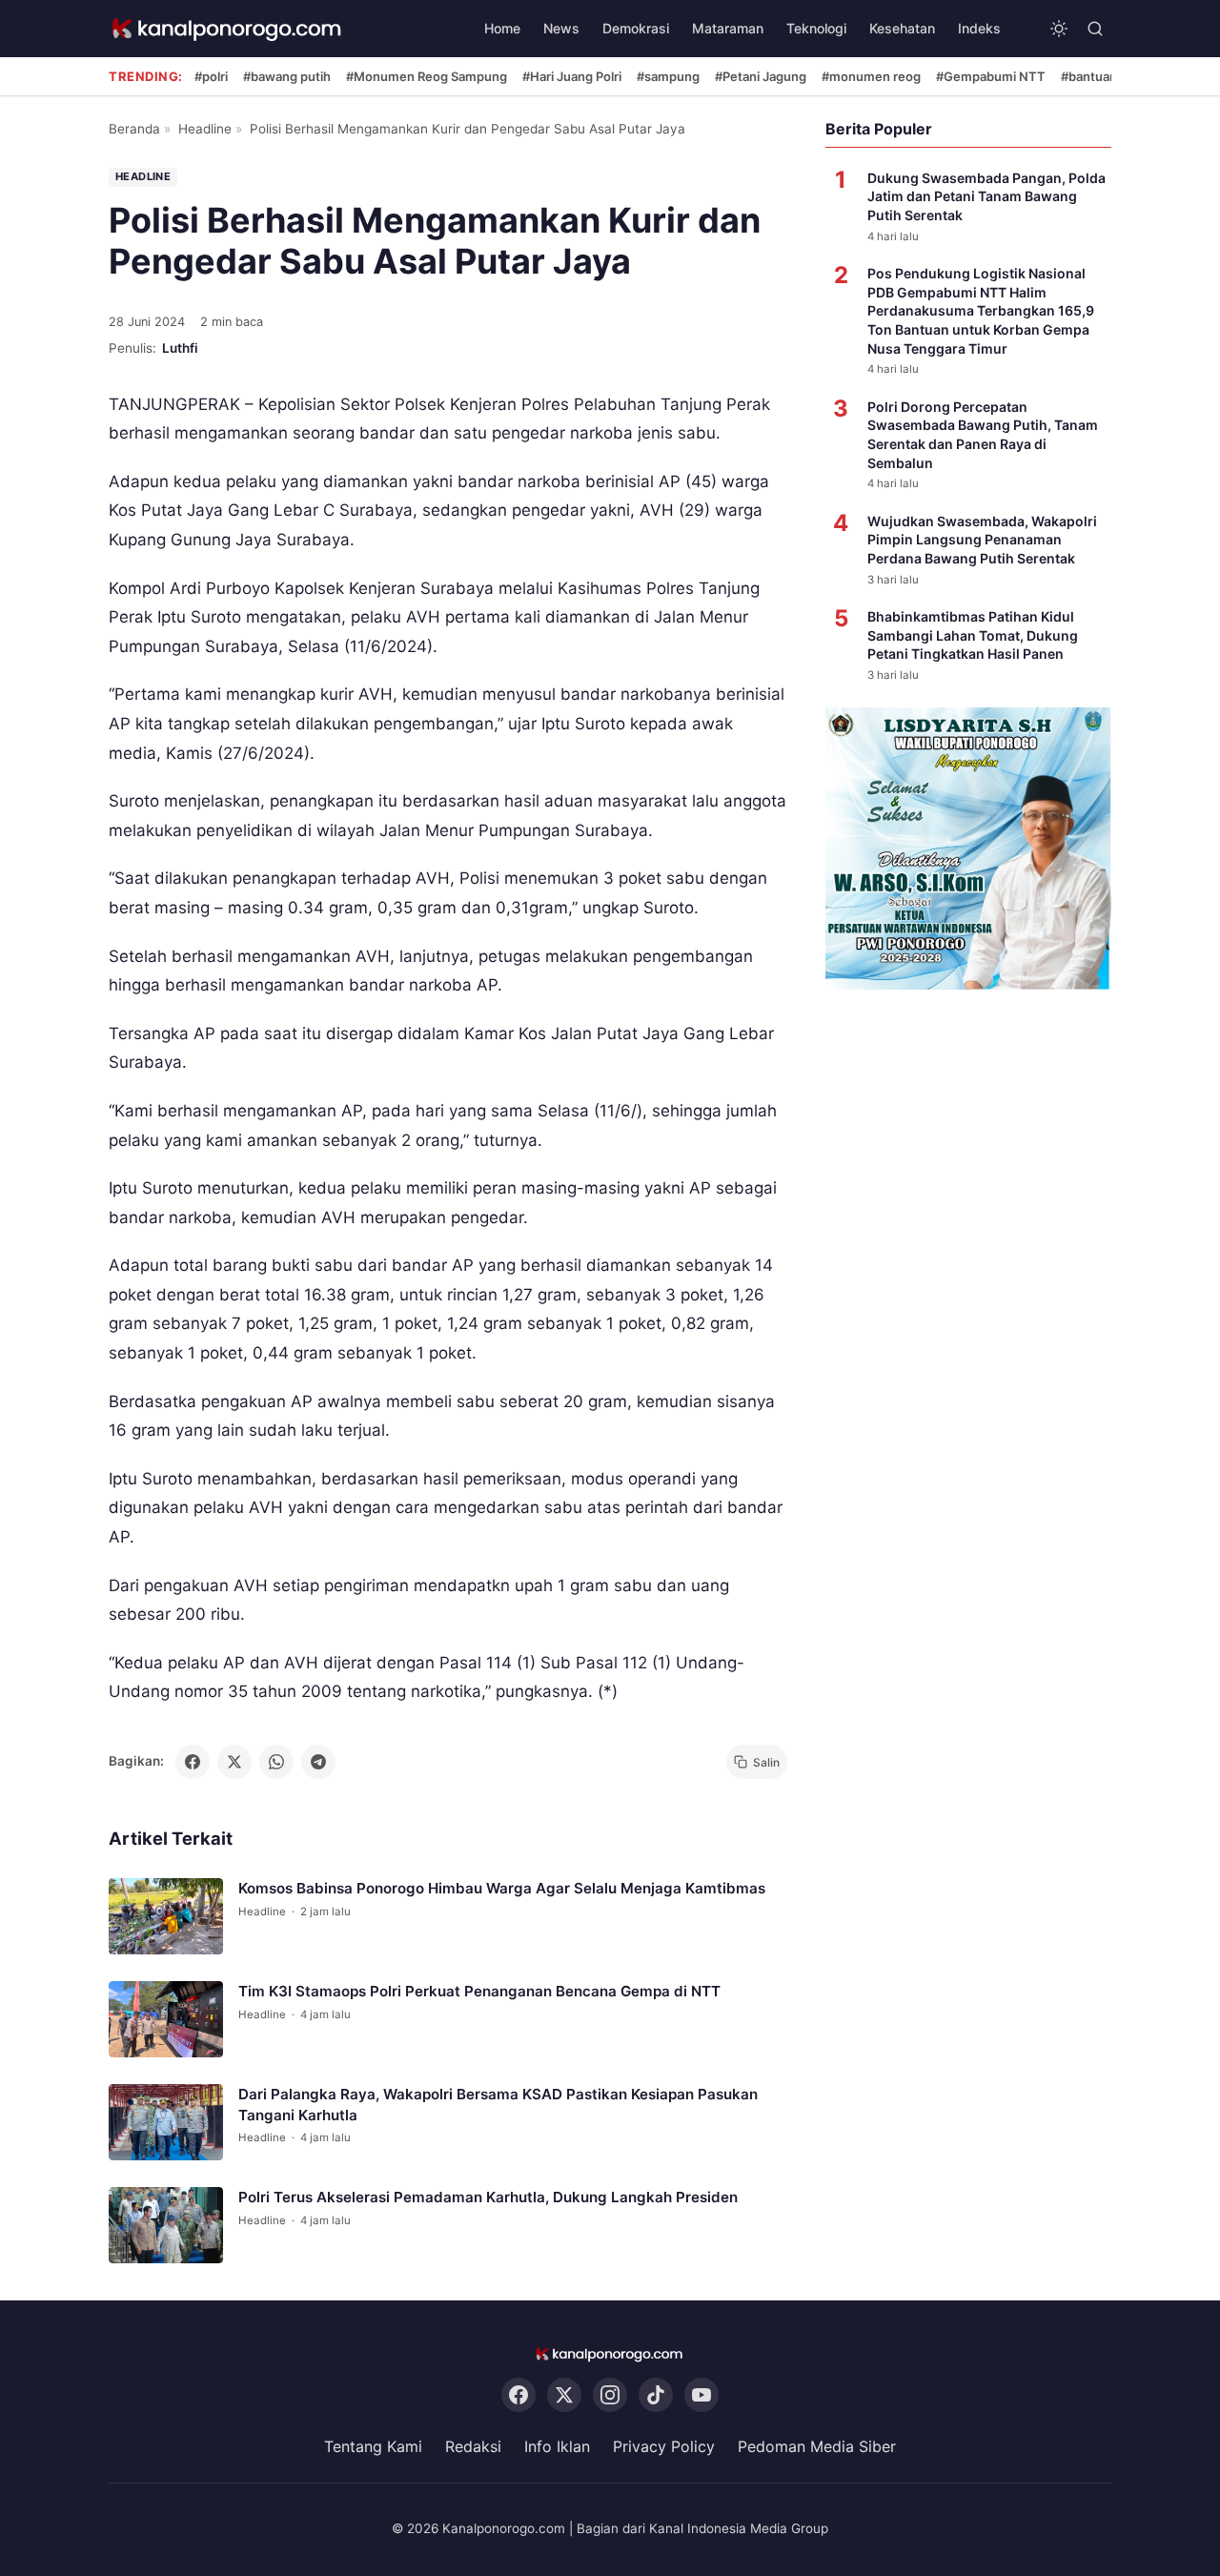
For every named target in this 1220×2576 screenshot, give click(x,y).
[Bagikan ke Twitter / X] (234, 1762)
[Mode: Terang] (1059, 29)
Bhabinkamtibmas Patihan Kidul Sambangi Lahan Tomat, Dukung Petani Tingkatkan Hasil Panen (973, 635)
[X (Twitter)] (564, 2396)
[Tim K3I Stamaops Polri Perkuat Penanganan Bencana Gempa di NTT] (166, 2019)
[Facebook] (518, 2396)
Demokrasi (636, 28)
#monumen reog (871, 76)
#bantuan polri (1103, 76)
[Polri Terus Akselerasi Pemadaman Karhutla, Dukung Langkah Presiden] (166, 2225)
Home (502, 28)
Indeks (979, 28)
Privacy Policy (664, 2447)
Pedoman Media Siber (817, 2447)
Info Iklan (557, 2447)
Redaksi (473, 2447)
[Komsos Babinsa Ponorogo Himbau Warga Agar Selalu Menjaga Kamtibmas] (166, 1916)
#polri (211, 76)
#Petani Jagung (761, 76)
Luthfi (180, 348)
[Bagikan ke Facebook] (193, 1762)
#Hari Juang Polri (572, 76)
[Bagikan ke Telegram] (318, 1762)
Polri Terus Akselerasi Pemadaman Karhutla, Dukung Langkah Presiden (488, 2197)
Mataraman (728, 28)
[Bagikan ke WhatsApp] (276, 1762)
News (561, 28)
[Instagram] (610, 2396)
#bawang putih (287, 76)
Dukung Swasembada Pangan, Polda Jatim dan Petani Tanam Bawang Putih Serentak (986, 196)
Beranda (134, 129)
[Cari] (1095, 29)
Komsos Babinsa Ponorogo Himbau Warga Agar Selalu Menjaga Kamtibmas (502, 1888)
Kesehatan (902, 28)
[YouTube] (701, 2396)
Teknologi (816, 28)
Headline (205, 129)
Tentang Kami (373, 2447)
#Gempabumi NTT (991, 76)
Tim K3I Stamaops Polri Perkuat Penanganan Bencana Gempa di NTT (479, 1991)
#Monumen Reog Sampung (427, 76)
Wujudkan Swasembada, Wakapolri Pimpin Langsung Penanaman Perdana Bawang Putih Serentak (982, 540)
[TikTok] (656, 2396)
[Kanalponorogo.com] (228, 29)
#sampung (668, 76)
